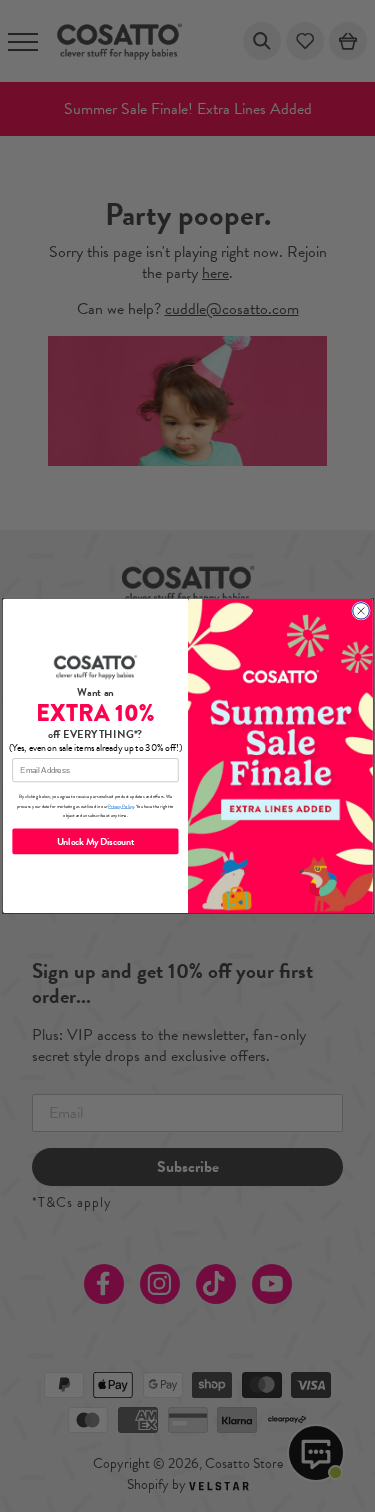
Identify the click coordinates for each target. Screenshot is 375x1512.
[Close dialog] (360, 611)
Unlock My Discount (94, 841)
